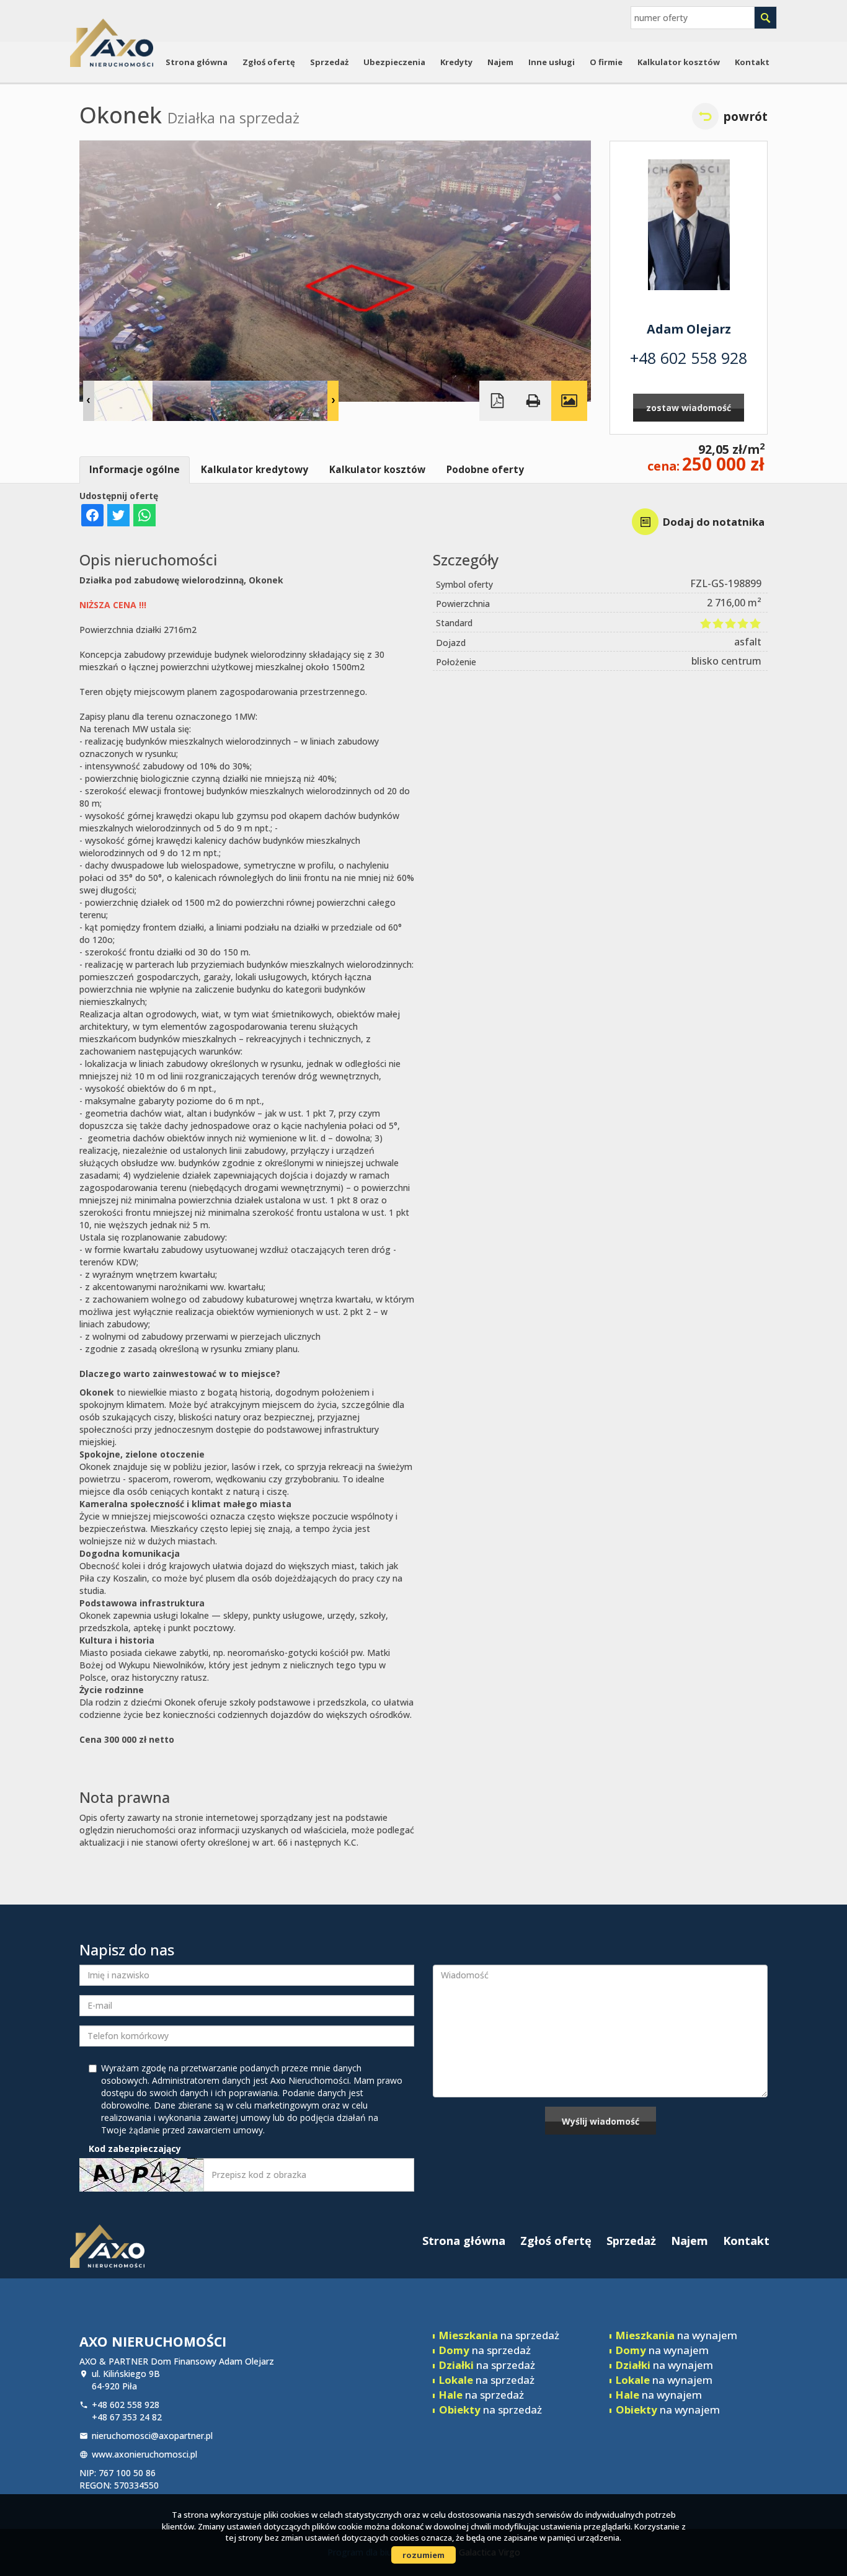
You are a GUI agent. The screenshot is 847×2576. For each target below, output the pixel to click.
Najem (500, 62)
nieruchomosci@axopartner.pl (689, 344)
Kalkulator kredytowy (255, 470)
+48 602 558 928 (126, 2405)
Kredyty (456, 62)
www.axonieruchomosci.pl (144, 2454)
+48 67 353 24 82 (127, 2417)
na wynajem (676, 2335)
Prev (89, 401)
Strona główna (197, 62)
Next (333, 401)
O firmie (606, 62)
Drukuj (533, 401)
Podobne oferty (485, 470)
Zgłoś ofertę (269, 62)
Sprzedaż (329, 62)
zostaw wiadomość (689, 408)
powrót (745, 116)
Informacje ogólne (135, 470)
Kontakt (752, 62)
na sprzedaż (499, 2335)
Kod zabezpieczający (135, 2149)
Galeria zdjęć (569, 401)
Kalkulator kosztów (679, 62)
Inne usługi (552, 62)
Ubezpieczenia (394, 62)
